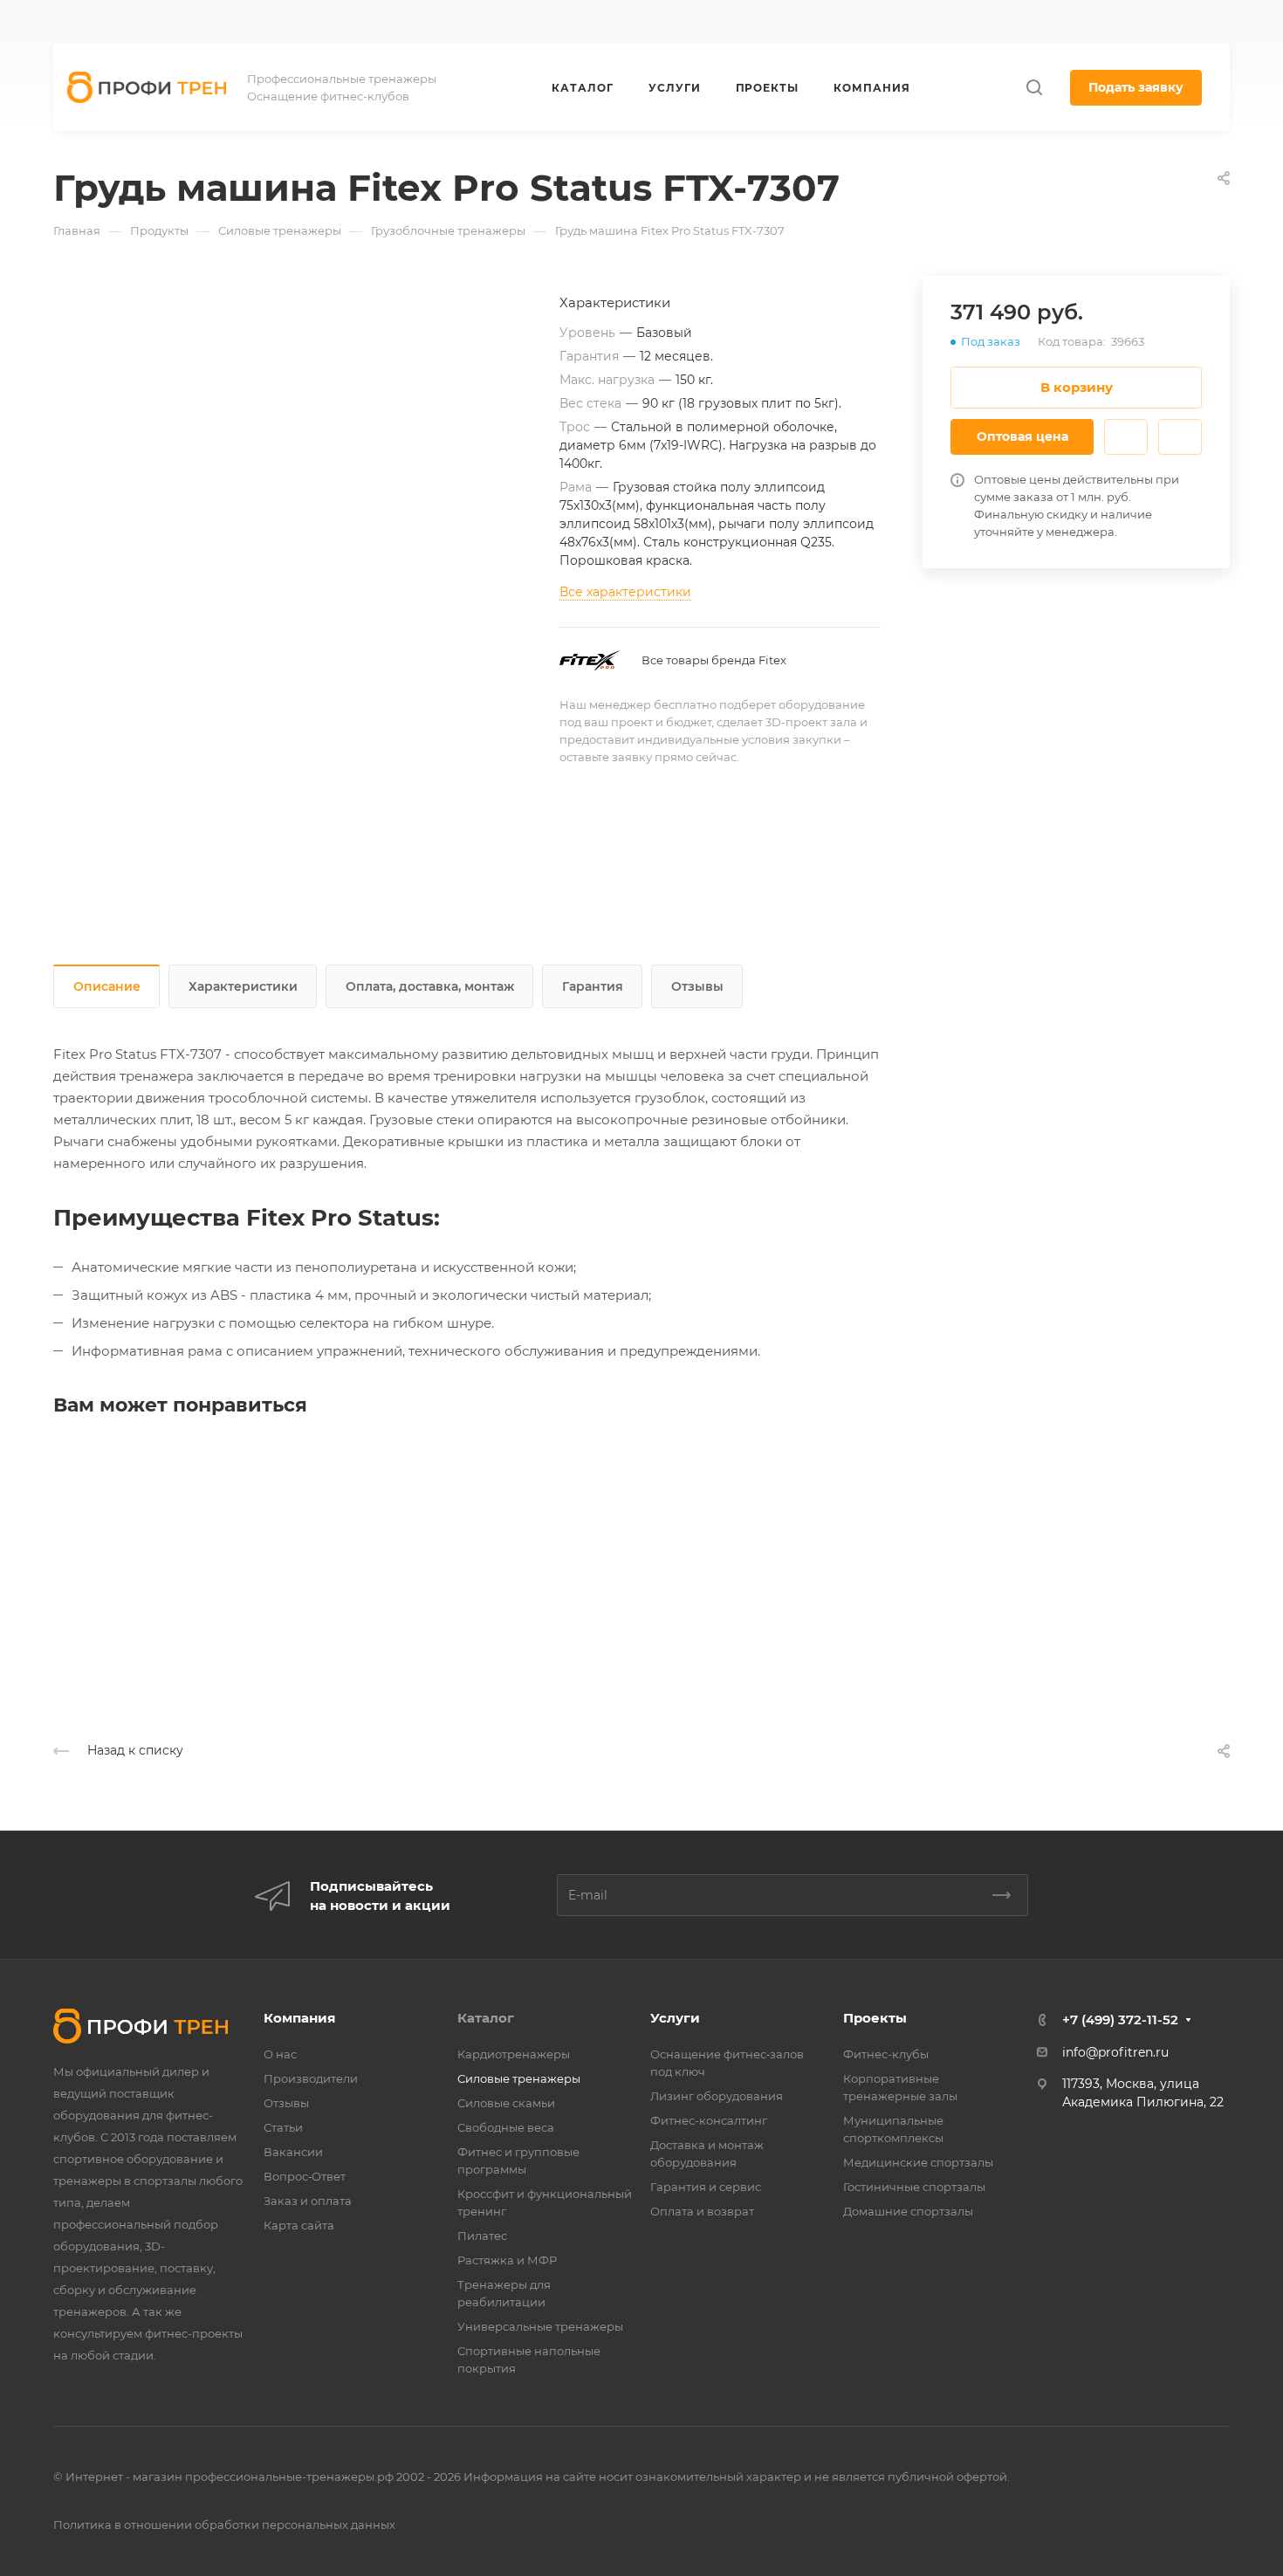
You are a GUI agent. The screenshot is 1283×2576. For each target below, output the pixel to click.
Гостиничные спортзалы (914, 2187)
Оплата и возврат (702, 2211)
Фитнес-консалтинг (709, 2120)
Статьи (283, 2127)
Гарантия (593, 986)
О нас (280, 2054)
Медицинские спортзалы (918, 2162)
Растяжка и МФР (507, 2260)
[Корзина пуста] (1221, 22)
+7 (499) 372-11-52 (810, 22)
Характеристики (243, 986)
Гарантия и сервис (706, 2187)
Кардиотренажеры (514, 2054)
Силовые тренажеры (519, 2078)
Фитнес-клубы (886, 2054)
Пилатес (482, 2236)
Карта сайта (299, 2225)
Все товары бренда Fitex (714, 660)
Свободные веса (506, 2127)
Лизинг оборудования (717, 2096)
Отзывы (697, 986)
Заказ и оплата (308, 2201)
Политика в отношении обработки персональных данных (224, 2524)
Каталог (486, 2018)
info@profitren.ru (1115, 2052)
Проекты (875, 2018)
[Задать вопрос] (1126, 437)
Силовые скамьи (506, 2103)
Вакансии (293, 2152)
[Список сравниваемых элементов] (1184, 22)
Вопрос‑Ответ (305, 2176)
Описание (107, 986)
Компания (299, 2018)
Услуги (675, 2018)
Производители (311, 2078)
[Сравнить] (1180, 437)
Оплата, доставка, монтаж (430, 986)
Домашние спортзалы (908, 2211)
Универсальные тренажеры (540, 2326)
